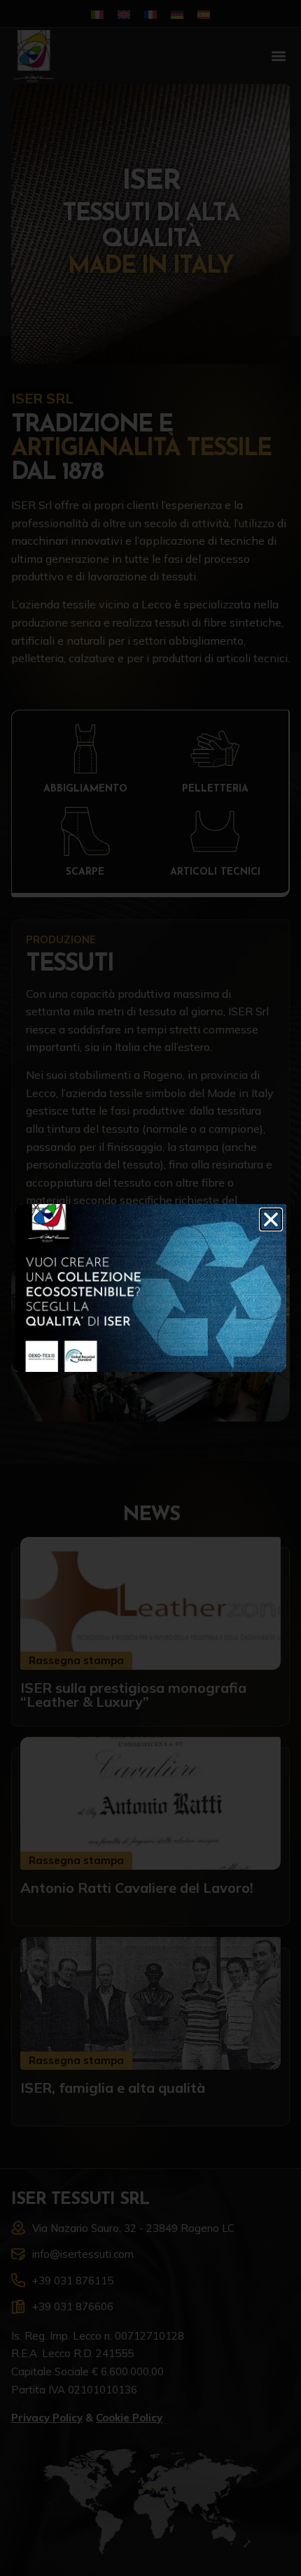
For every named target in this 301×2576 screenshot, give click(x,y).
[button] (271, 1219)
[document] (150, 1288)
